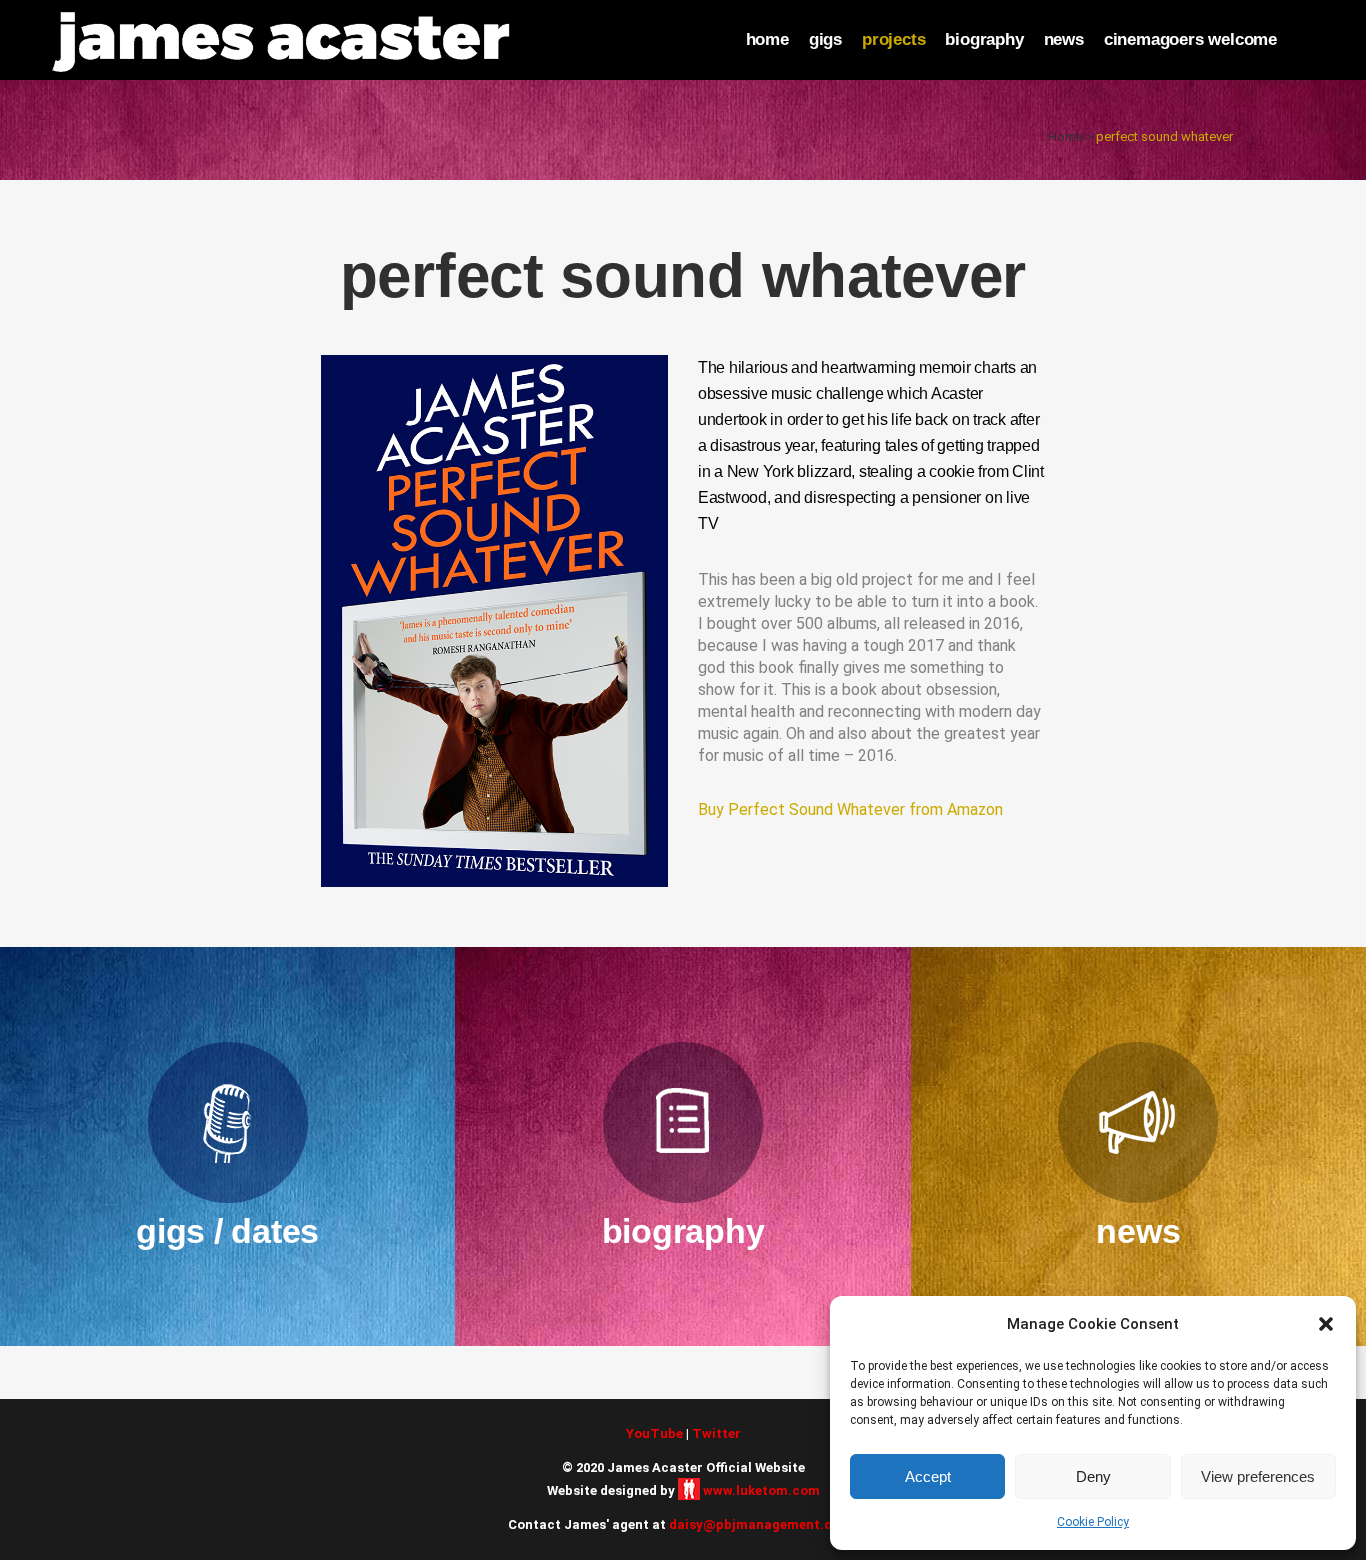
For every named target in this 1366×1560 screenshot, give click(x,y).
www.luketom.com (761, 1490)
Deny (1093, 1476)
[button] (1326, 1324)
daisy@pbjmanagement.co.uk (764, 1524)
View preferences (1258, 1476)
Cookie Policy (1093, 1522)
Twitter (716, 1433)
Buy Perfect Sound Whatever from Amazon (850, 809)
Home (1065, 136)
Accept (928, 1476)
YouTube (654, 1433)
